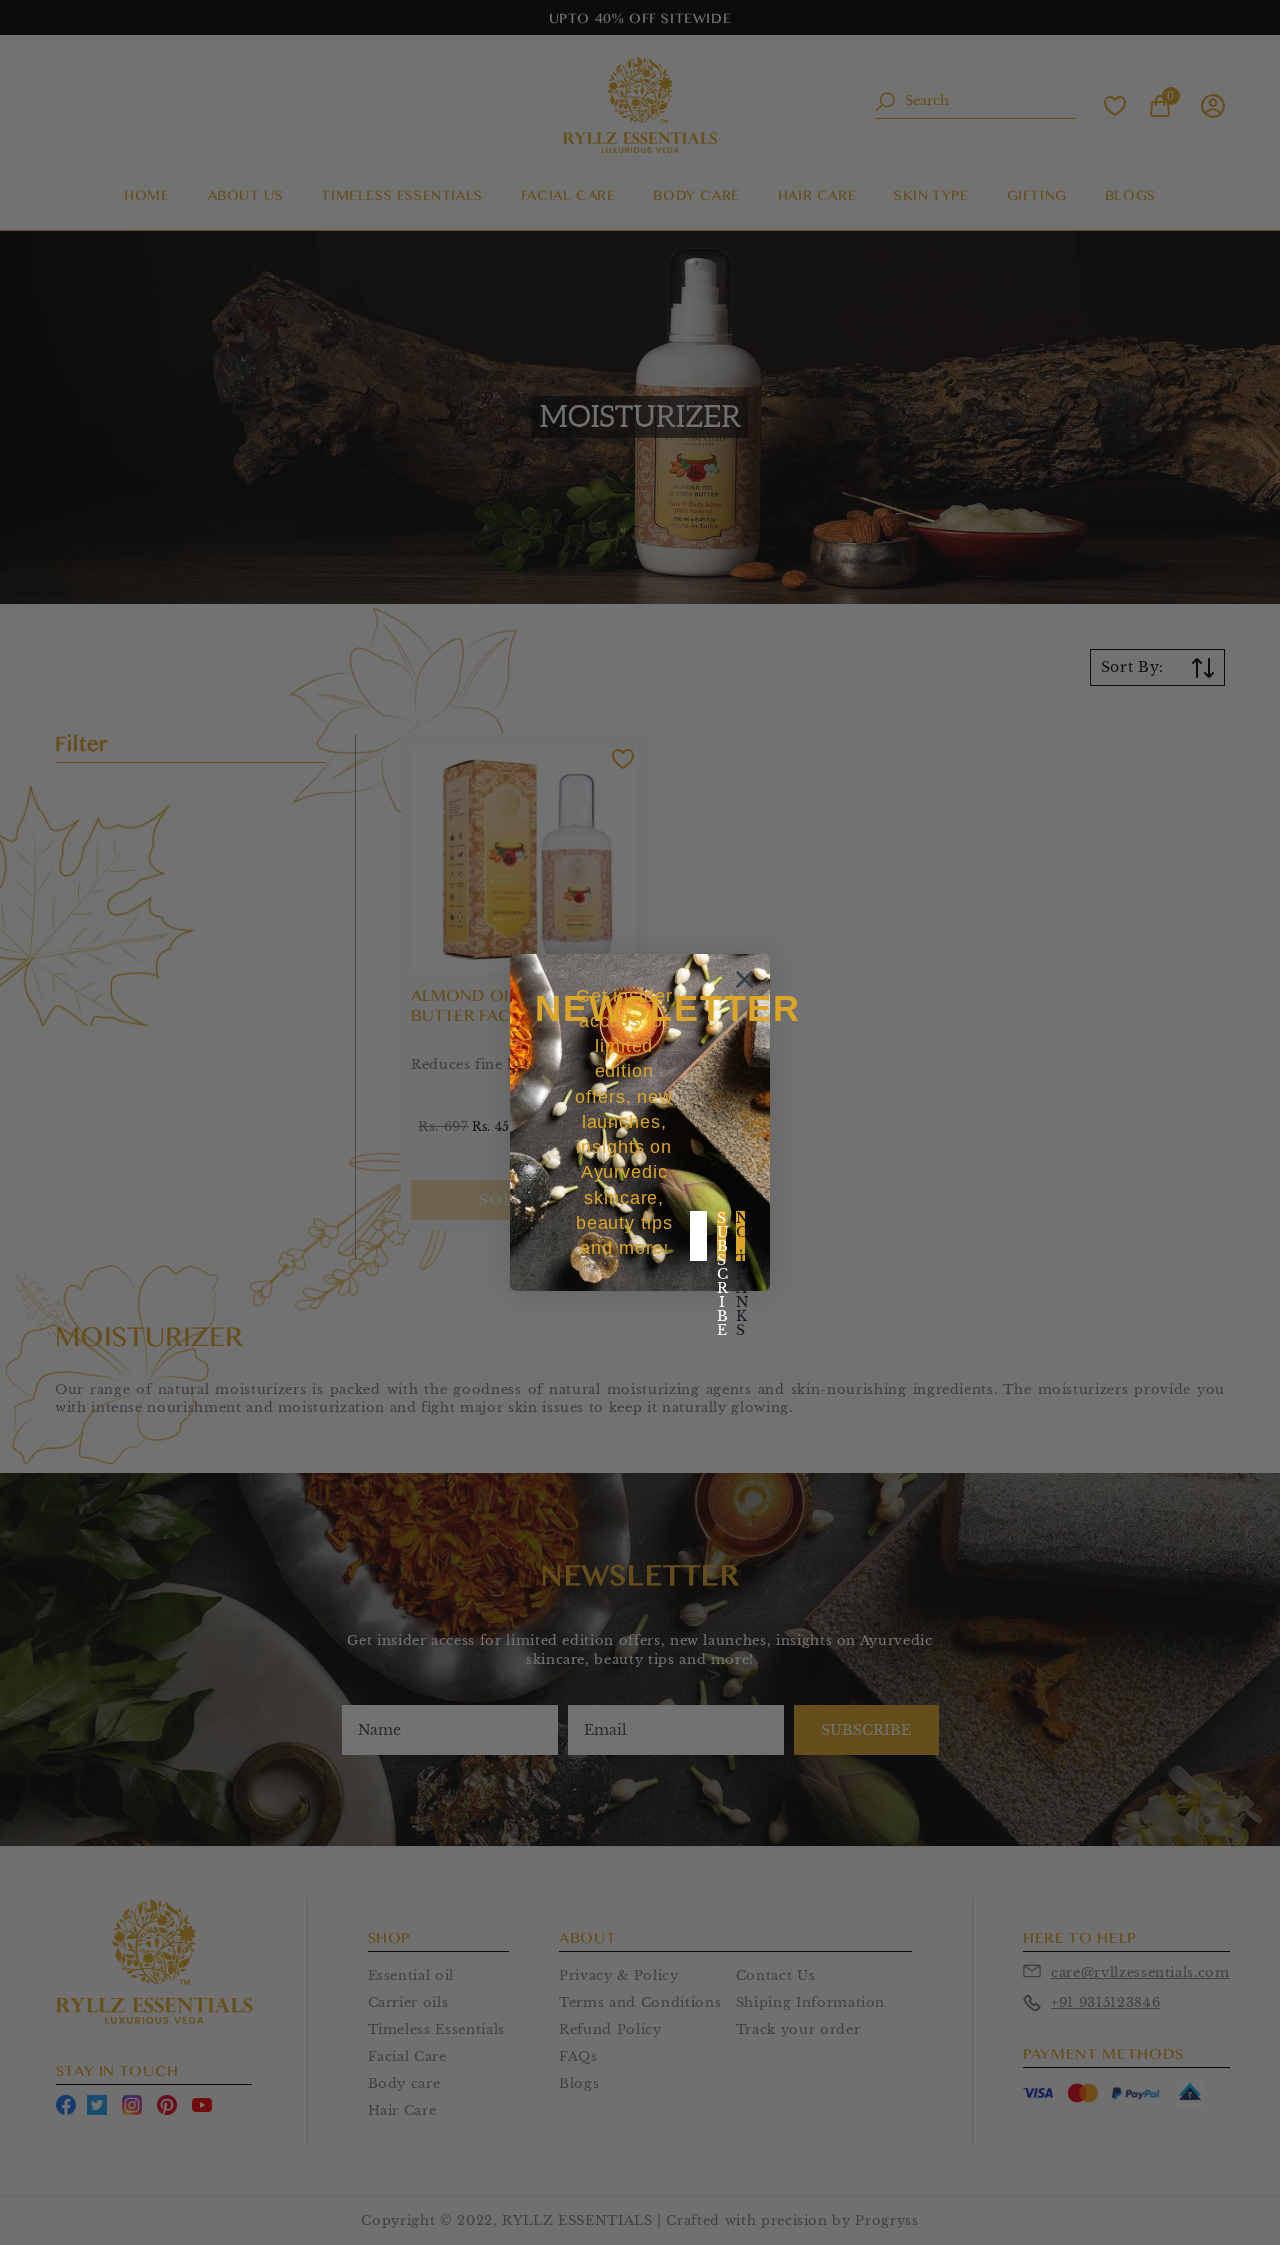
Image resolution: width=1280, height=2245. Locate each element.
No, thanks (740, 1236)
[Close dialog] (744, 979)
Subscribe (721, 1236)
